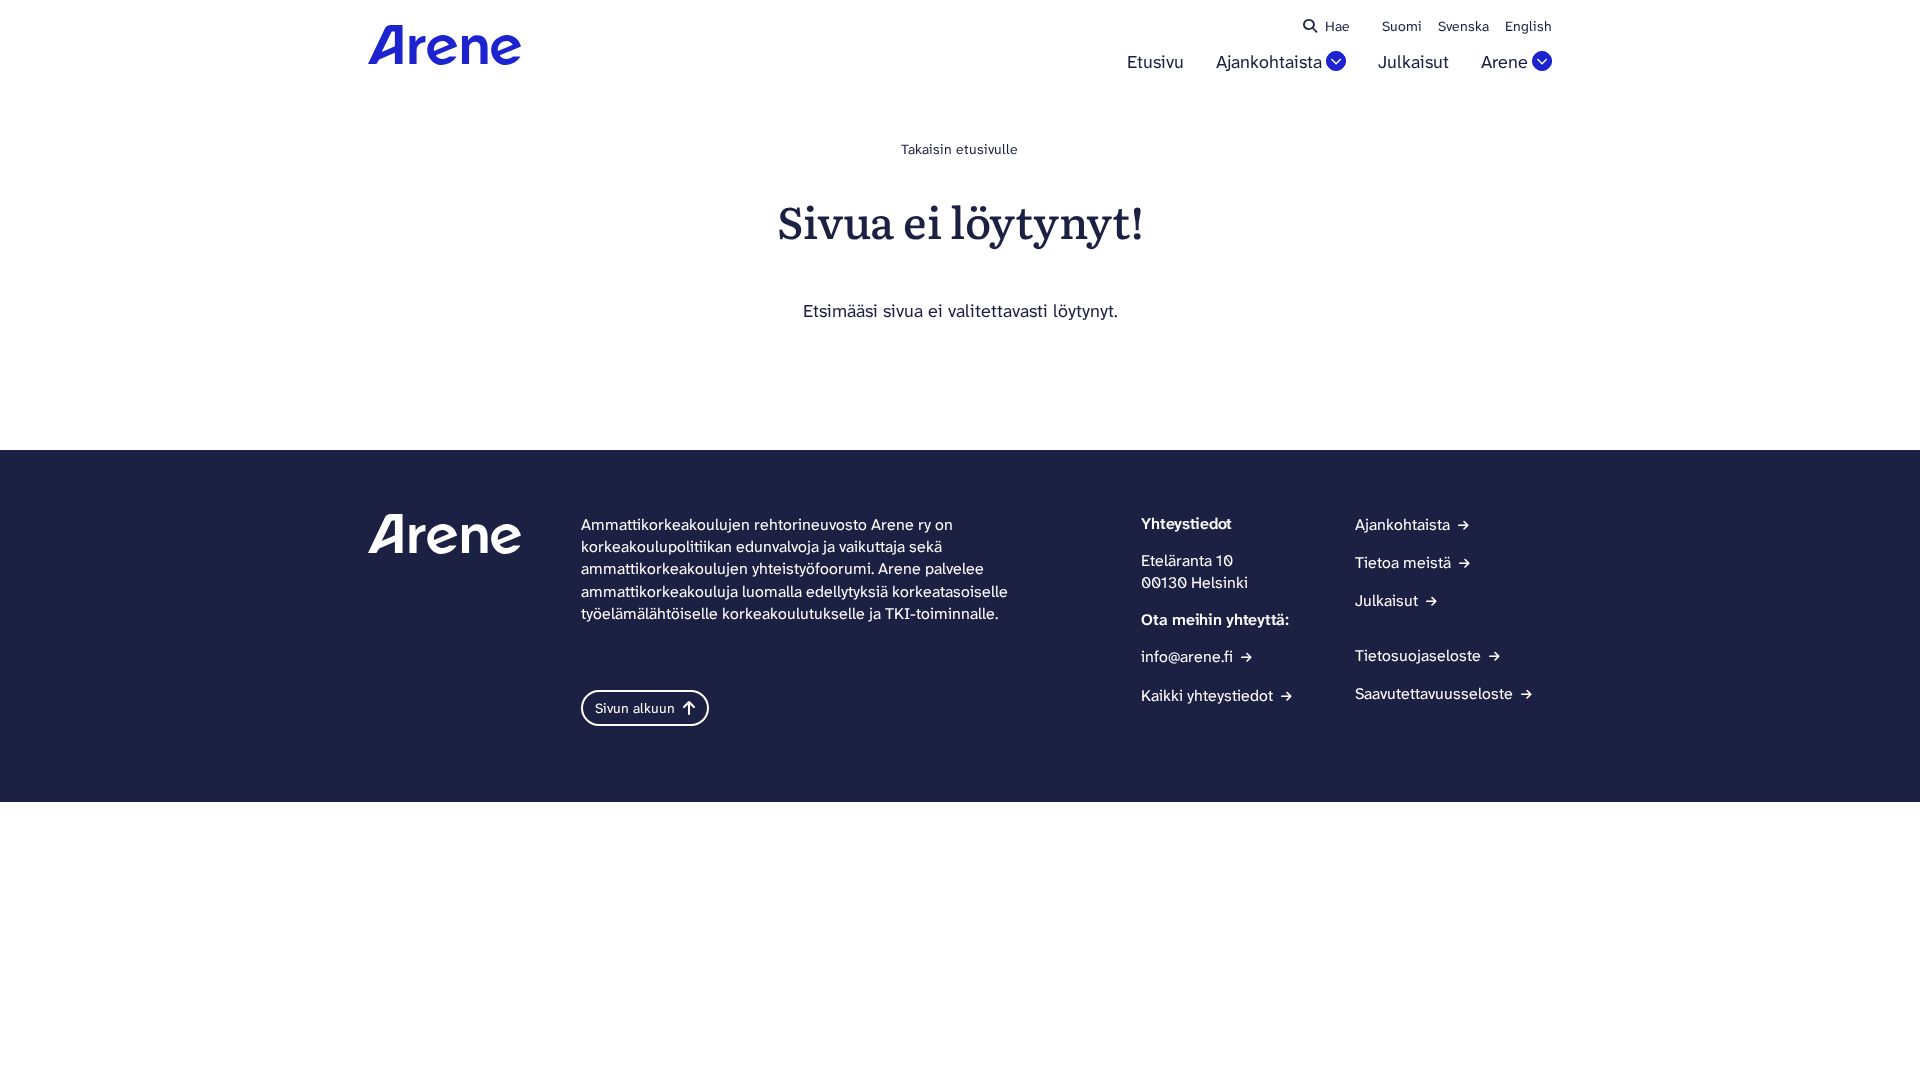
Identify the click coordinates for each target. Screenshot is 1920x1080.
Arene (1504, 62)
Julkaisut (1413, 62)
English (1528, 26)
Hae (1337, 26)
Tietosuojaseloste (1418, 655)
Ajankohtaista (1269, 62)
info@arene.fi (1187, 656)
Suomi (1402, 26)
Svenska (1463, 26)
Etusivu (1155, 62)
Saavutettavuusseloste (1434, 693)
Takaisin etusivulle (959, 149)
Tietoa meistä (1403, 562)
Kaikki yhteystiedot (1207, 695)
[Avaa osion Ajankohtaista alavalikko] (1336, 61)
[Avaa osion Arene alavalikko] (1542, 61)
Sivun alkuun (635, 708)
